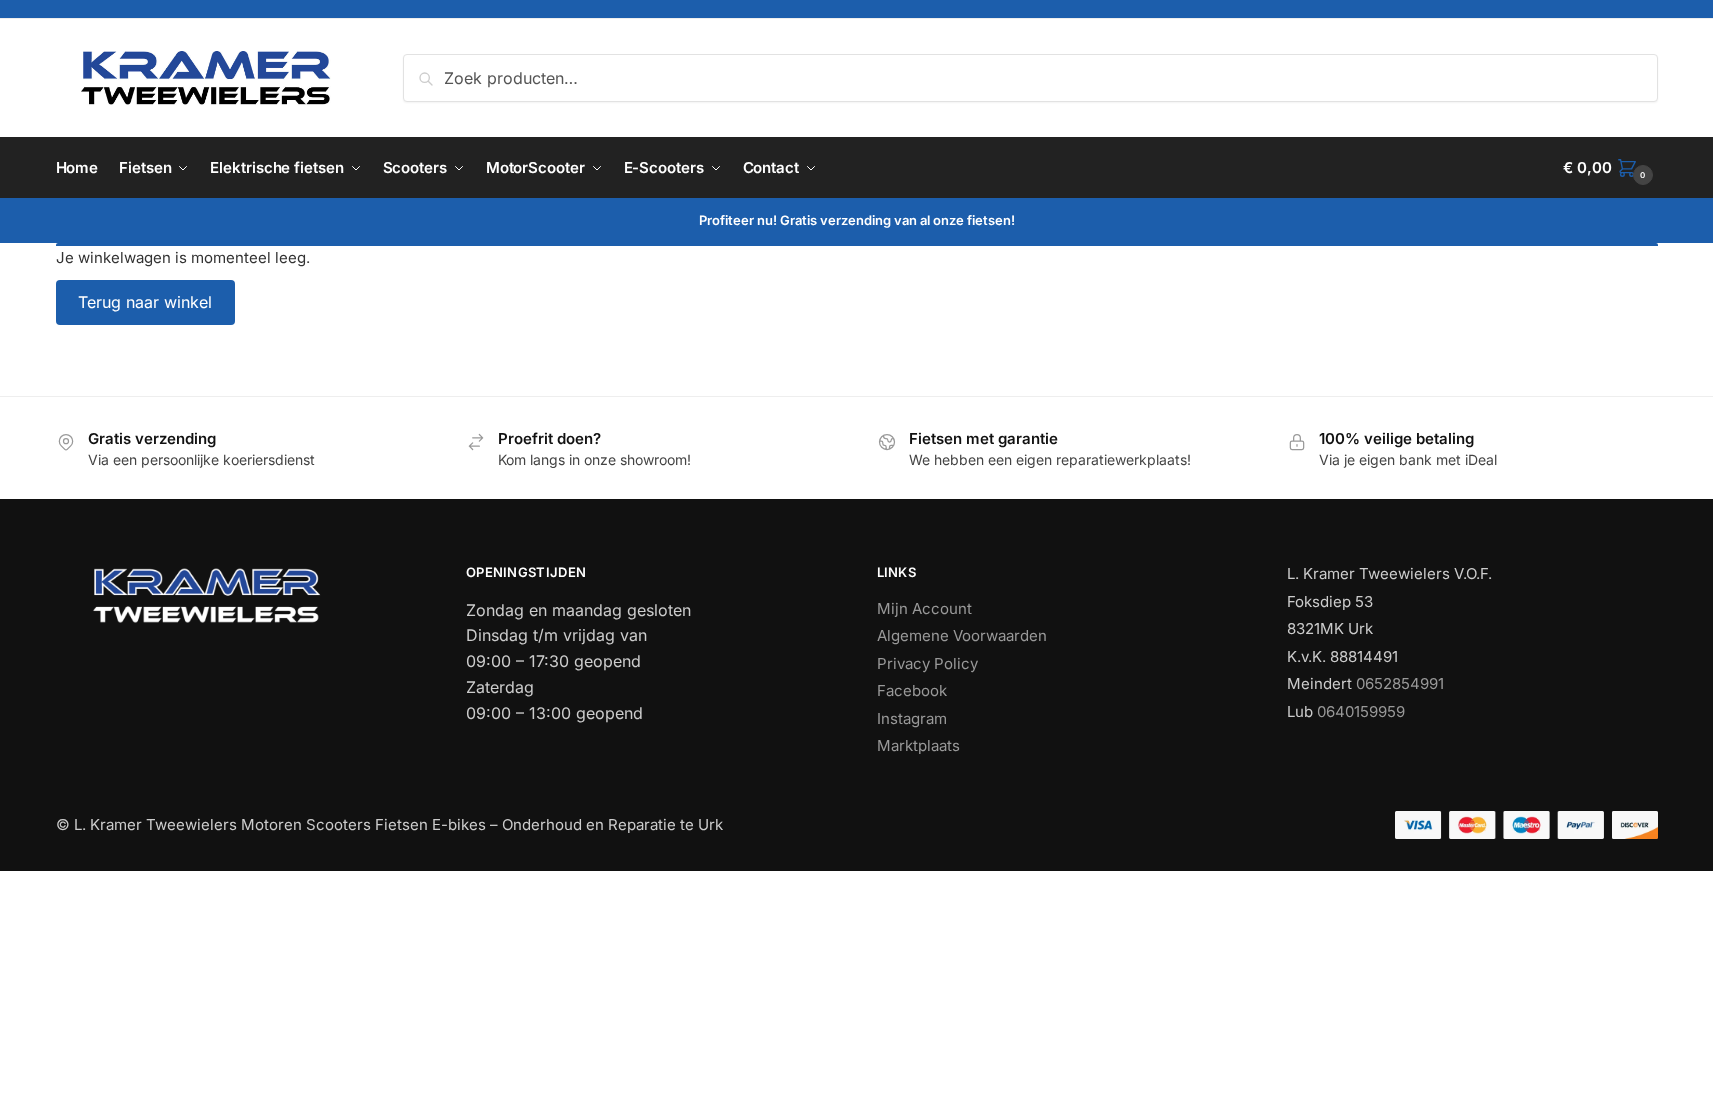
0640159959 (1361, 711)
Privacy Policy (927, 663)
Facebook (912, 690)
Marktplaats (918, 745)
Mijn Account (924, 608)
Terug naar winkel (145, 302)
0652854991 (1400, 683)
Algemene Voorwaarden (962, 635)
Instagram (912, 718)
